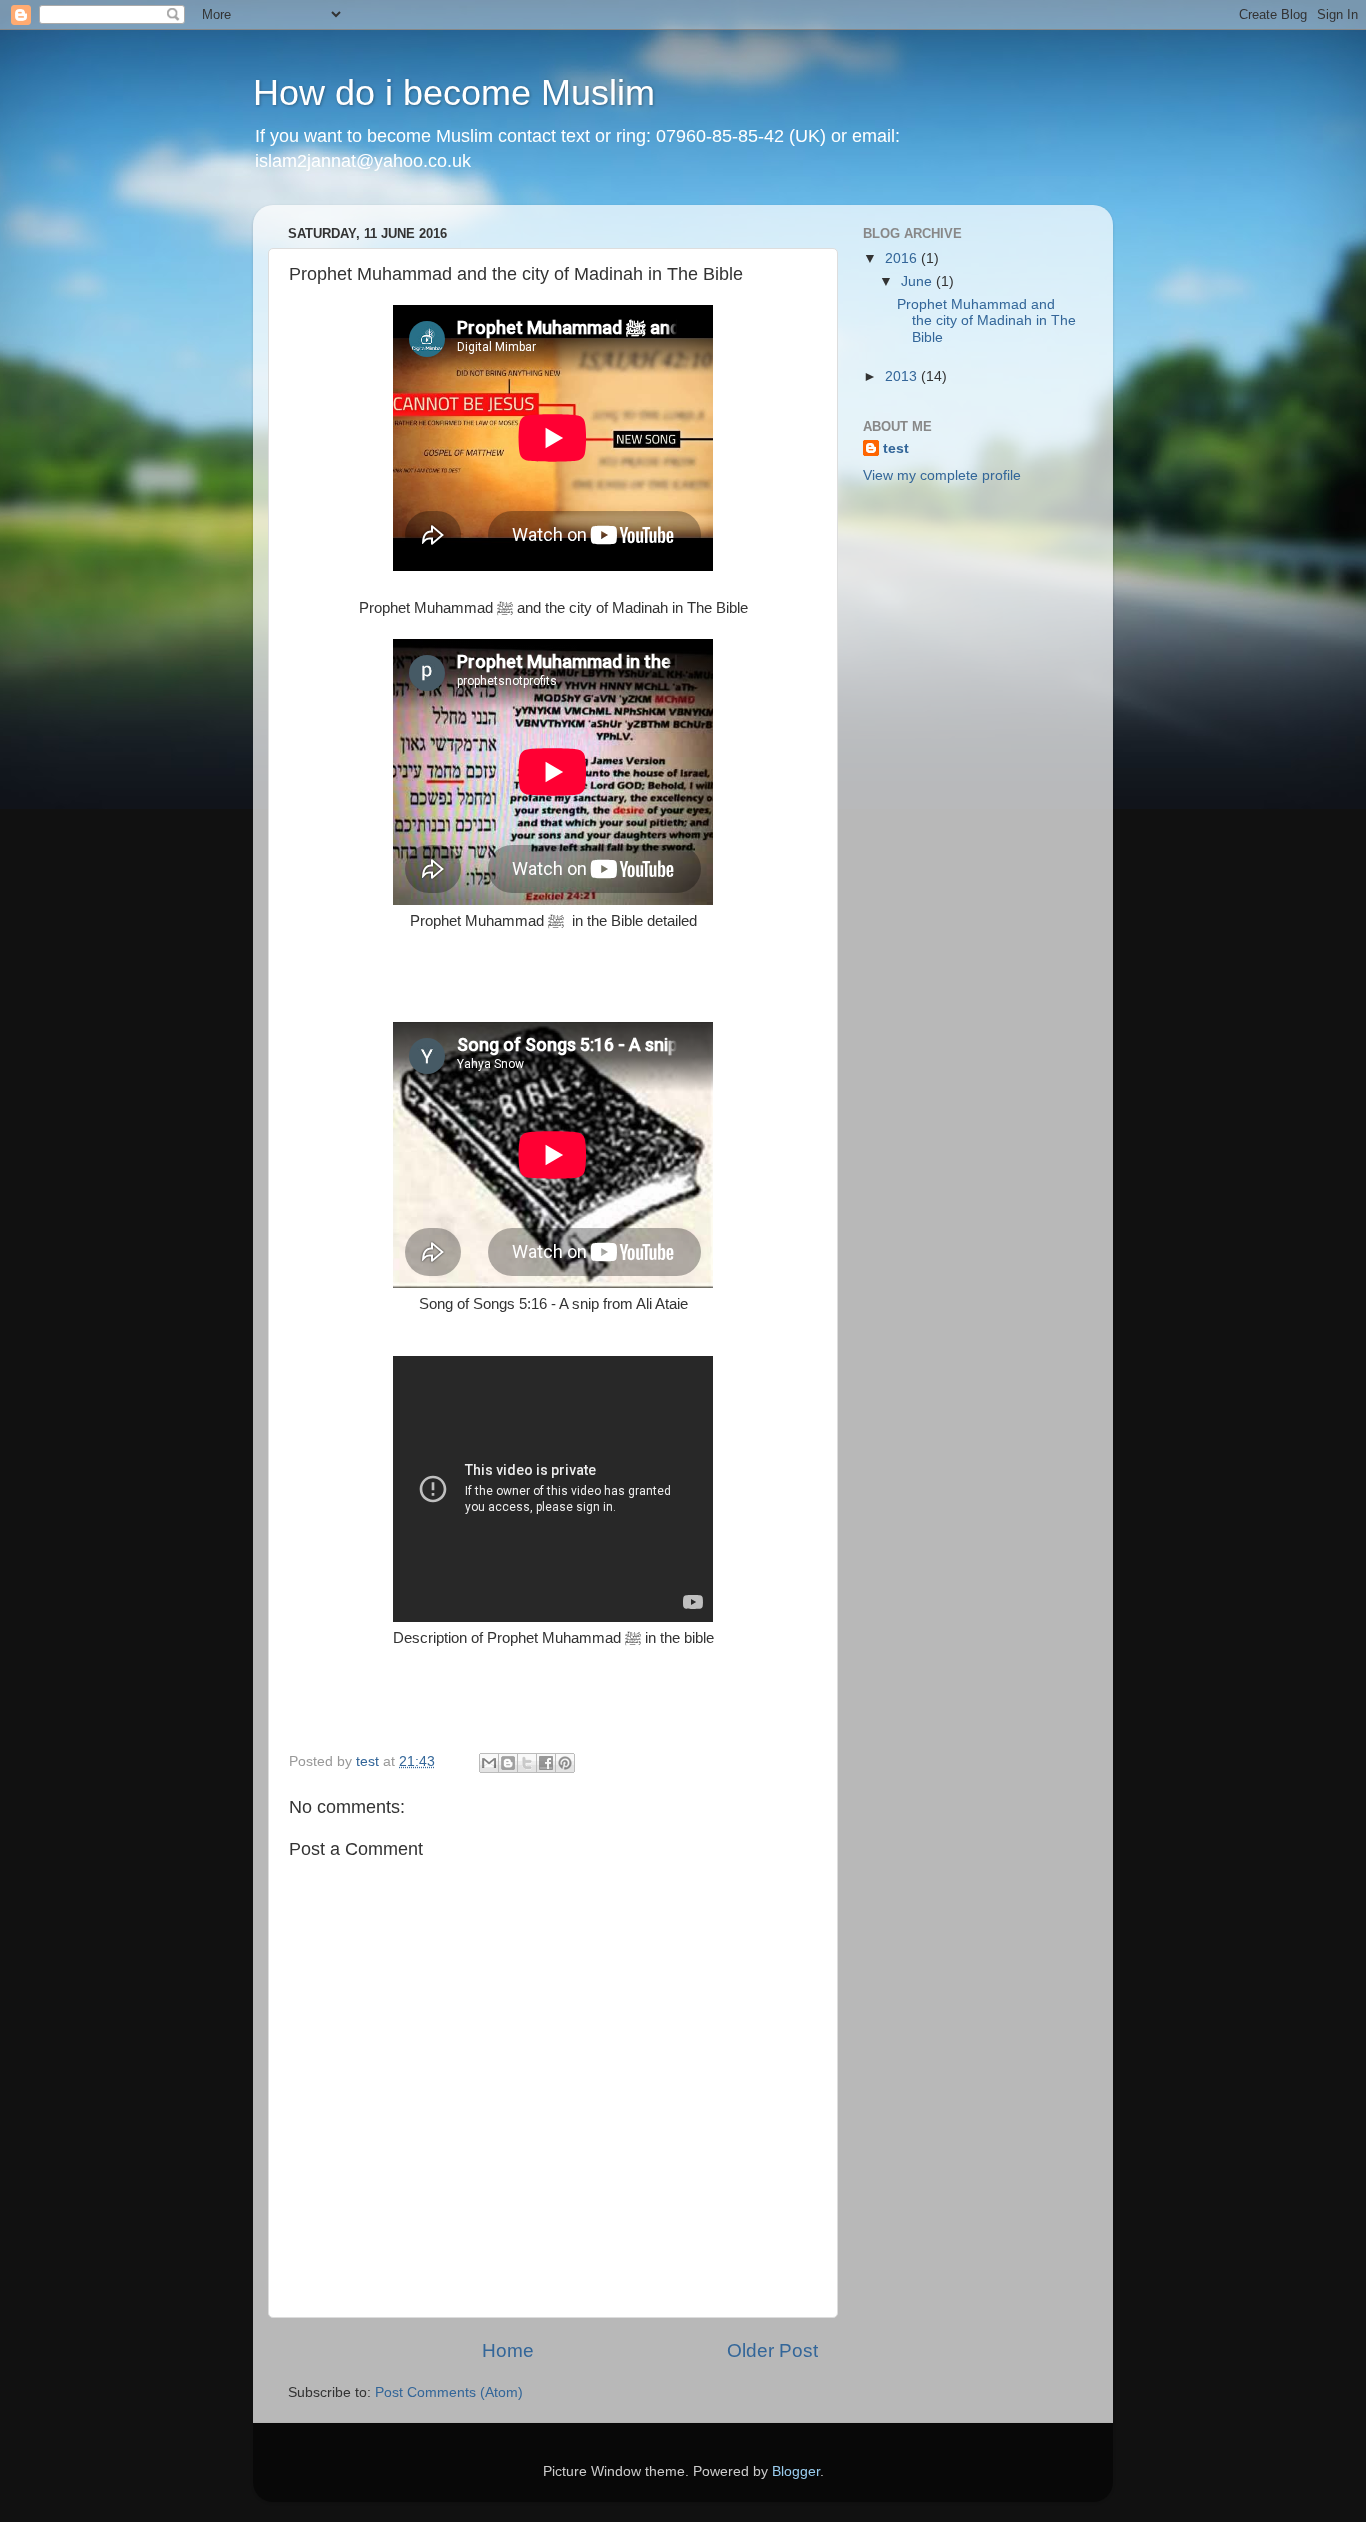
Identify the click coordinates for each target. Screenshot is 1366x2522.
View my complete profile (942, 475)
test (896, 448)
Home (508, 2350)
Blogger (796, 2471)
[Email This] (489, 1763)
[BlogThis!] (508, 1763)
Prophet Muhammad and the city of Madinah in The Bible (986, 320)
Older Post (772, 2350)
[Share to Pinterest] (565, 1763)
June (918, 281)
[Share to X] (527, 1763)
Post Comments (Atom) (449, 2392)
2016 (903, 258)
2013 (903, 376)
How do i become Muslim (454, 92)
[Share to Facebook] (546, 1763)
